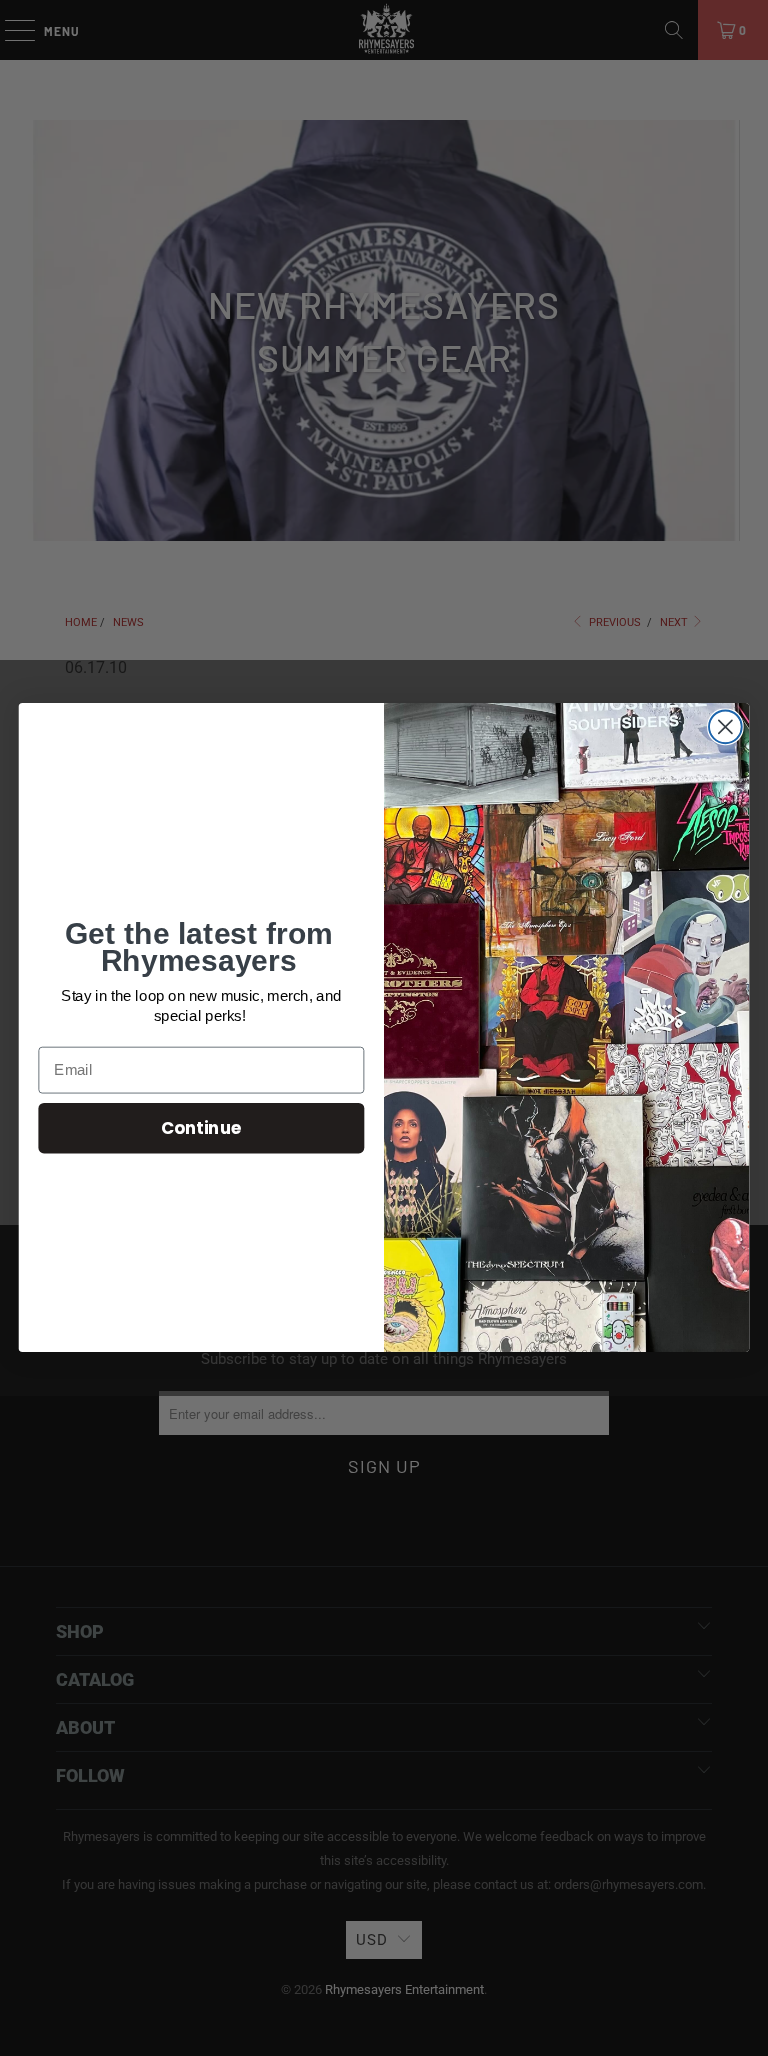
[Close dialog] (725, 727)
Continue (201, 1127)
